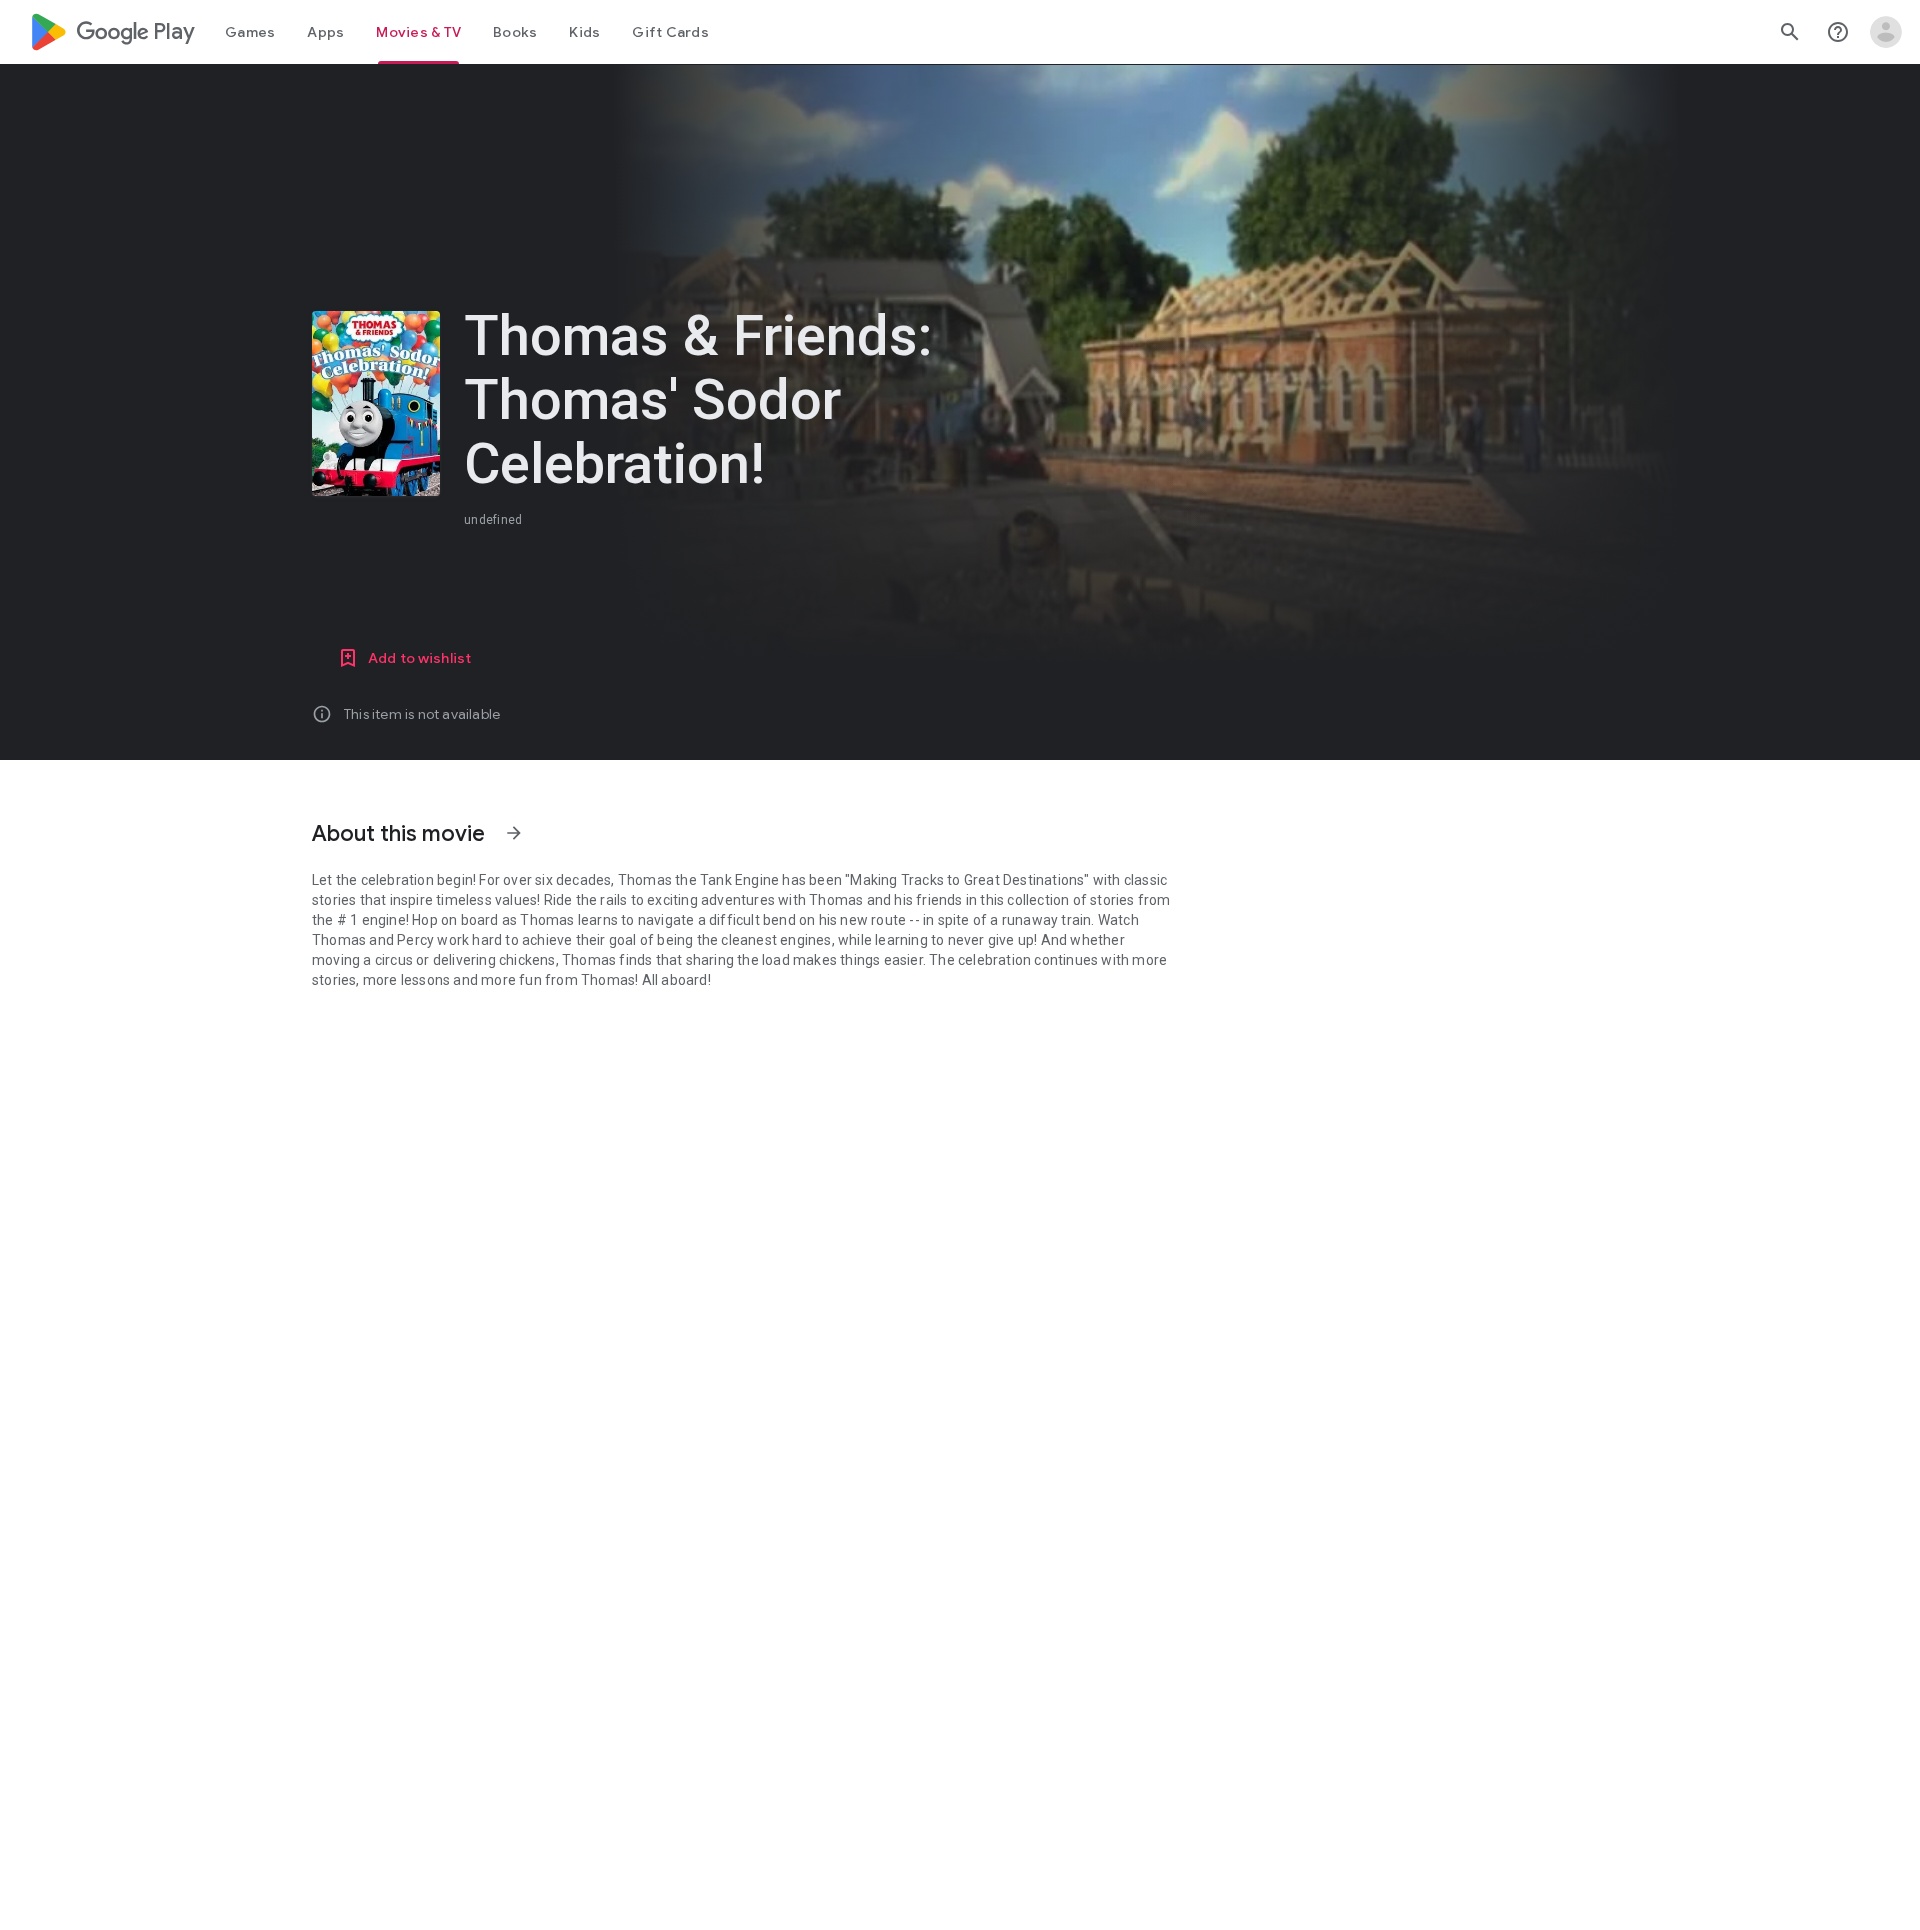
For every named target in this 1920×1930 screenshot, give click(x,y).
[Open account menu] (1886, 32)
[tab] (250, 32)
